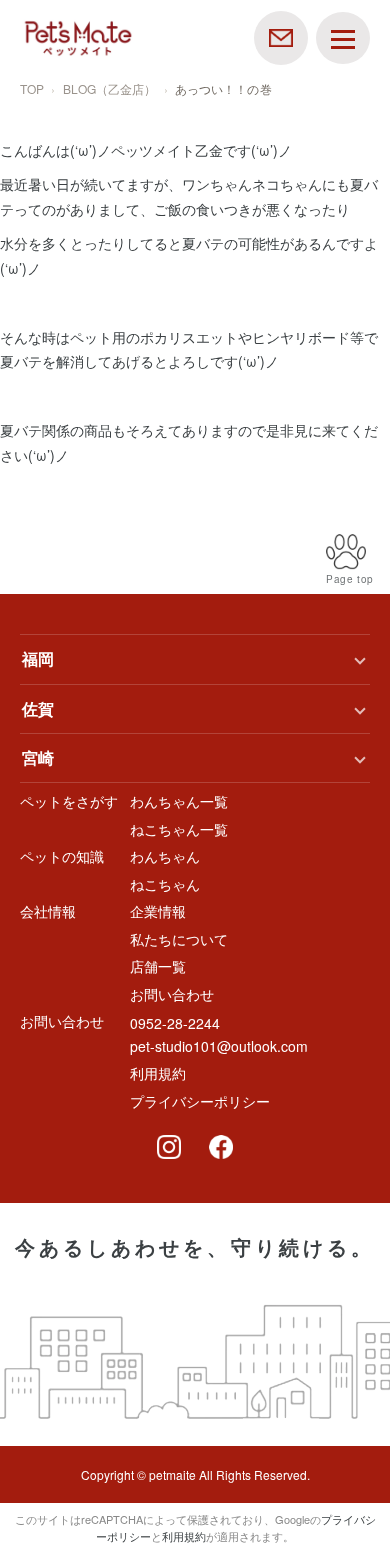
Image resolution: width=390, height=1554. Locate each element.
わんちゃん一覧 (179, 801)
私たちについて (179, 939)
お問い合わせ (172, 994)
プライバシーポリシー (200, 1101)
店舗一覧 (158, 966)
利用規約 (158, 1073)
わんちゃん (165, 856)
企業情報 (158, 911)
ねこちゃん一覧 (179, 829)
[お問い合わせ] (281, 36)
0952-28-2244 (175, 1023)
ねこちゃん (165, 884)
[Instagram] (169, 1146)
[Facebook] (221, 1146)
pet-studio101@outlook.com (219, 1046)
